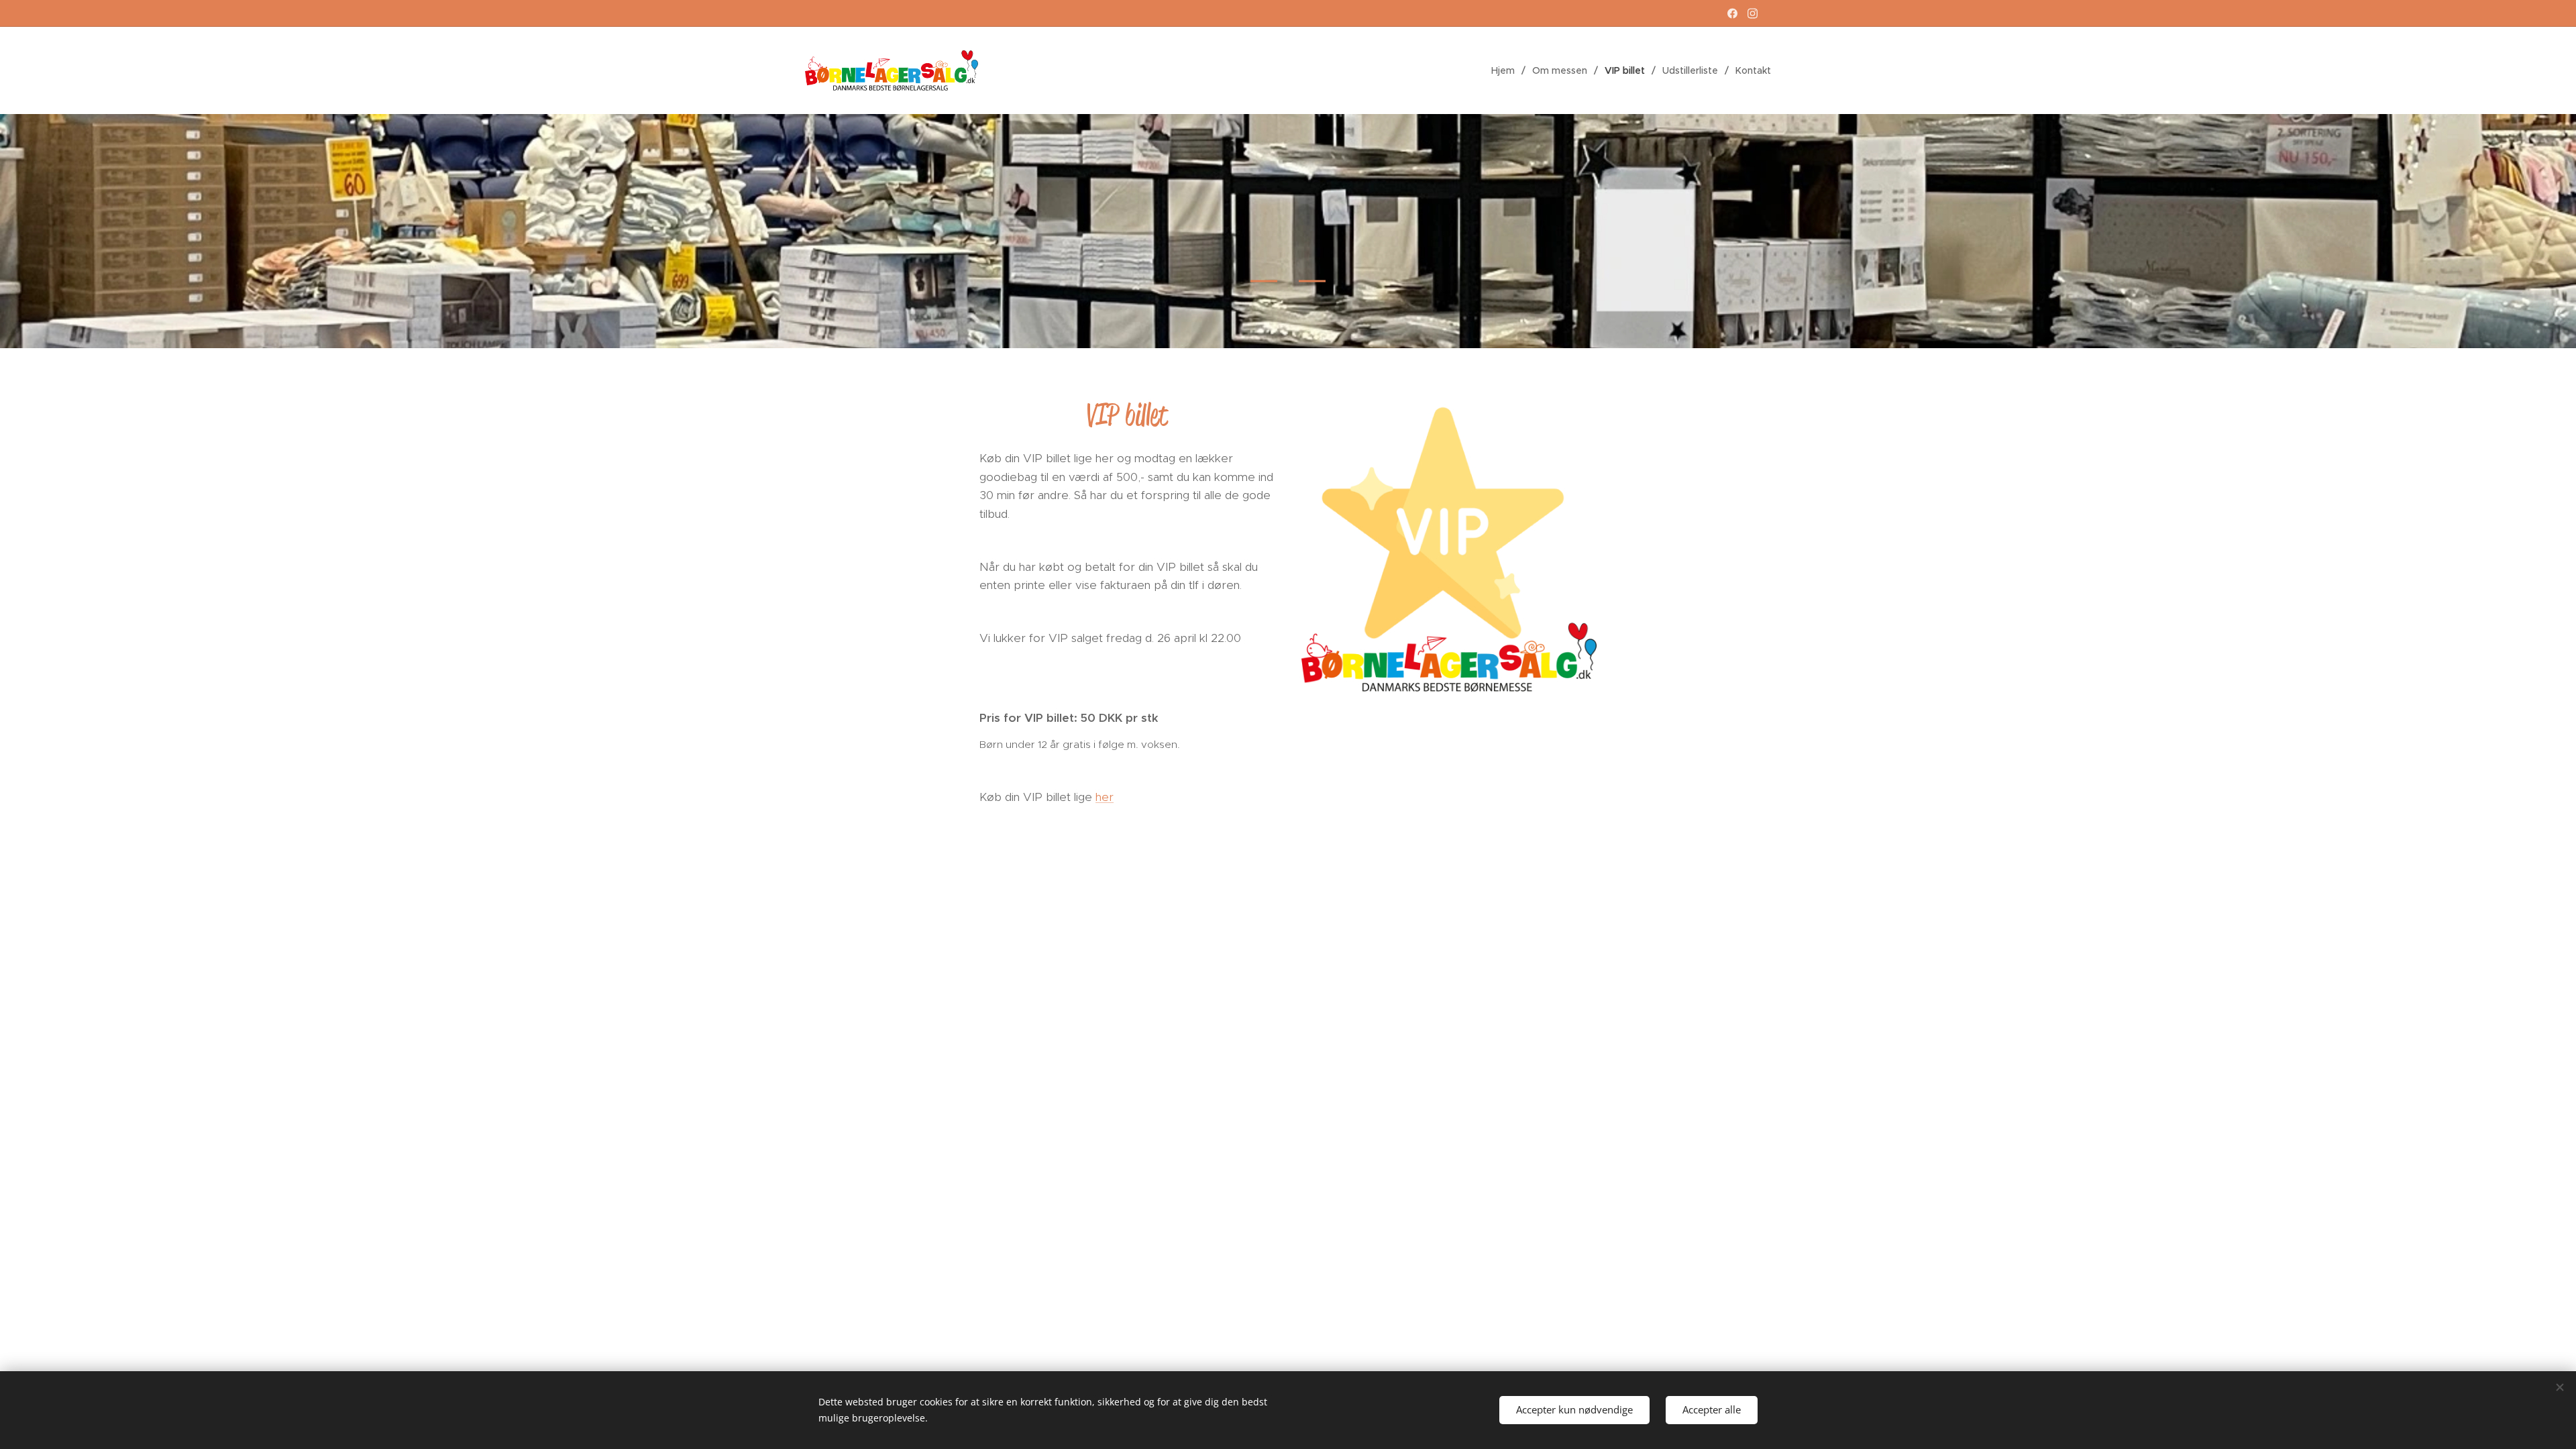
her (1105, 797)
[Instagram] (1753, 13)
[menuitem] (1507, 70)
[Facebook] (1732, 13)
